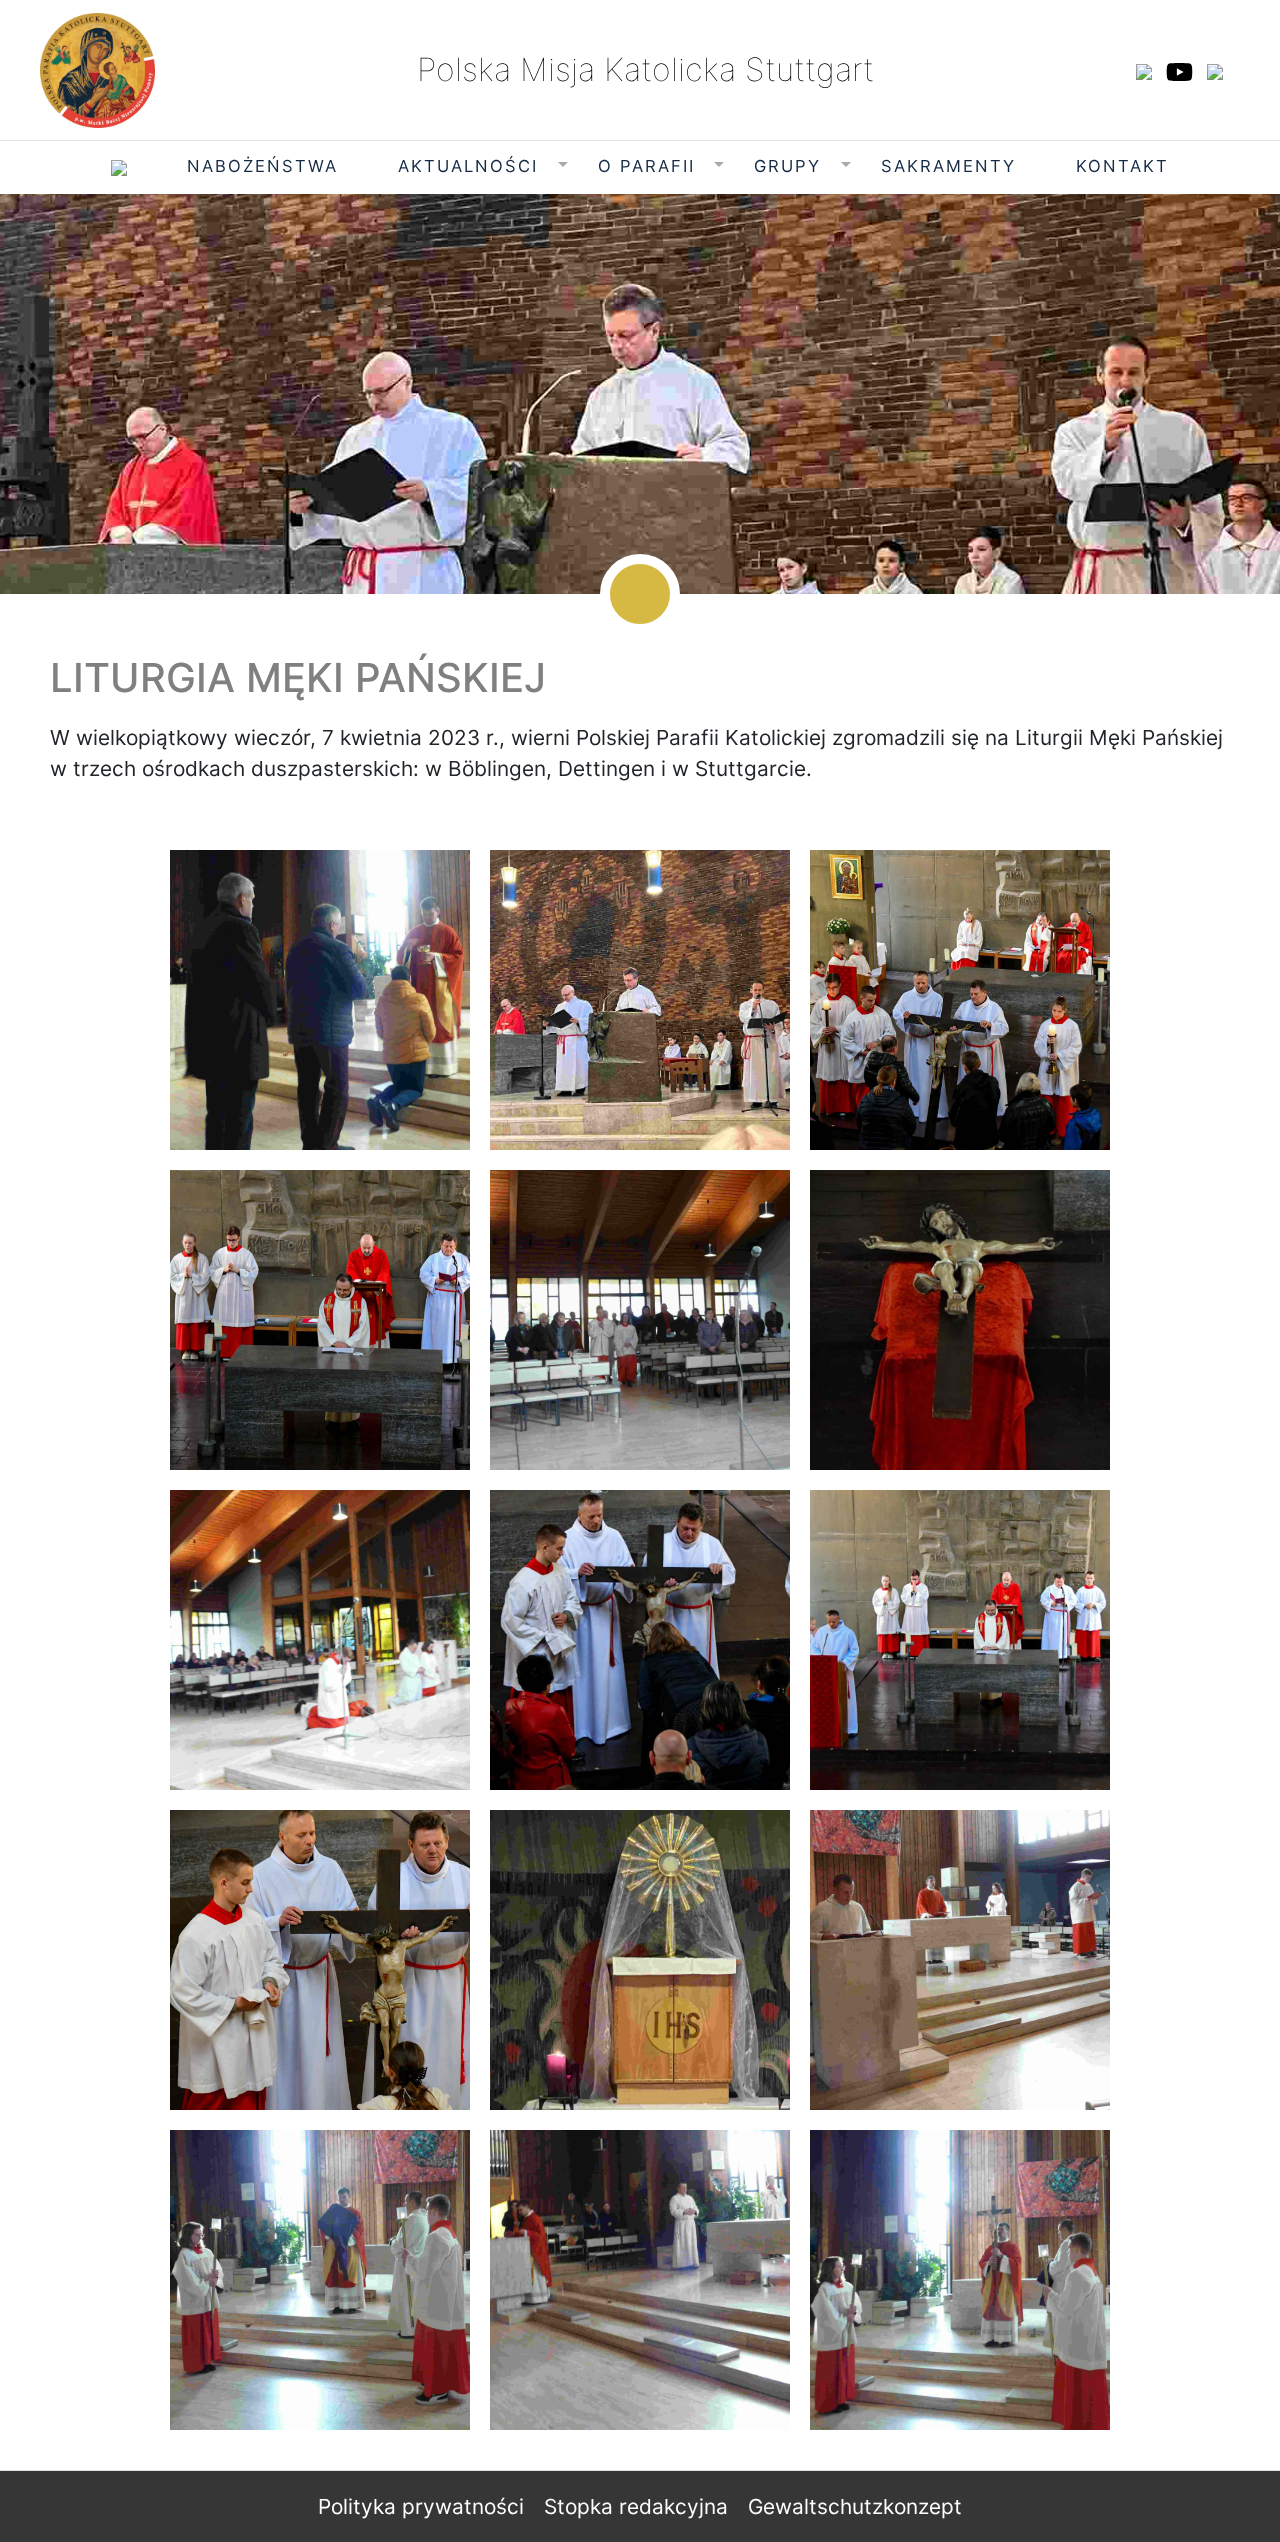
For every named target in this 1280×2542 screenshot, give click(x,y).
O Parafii (646, 166)
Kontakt (1122, 166)
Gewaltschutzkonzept (855, 2506)
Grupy (787, 166)
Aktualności (468, 166)
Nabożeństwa (262, 166)
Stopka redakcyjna (636, 2506)
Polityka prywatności (421, 2506)
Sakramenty (948, 166)
